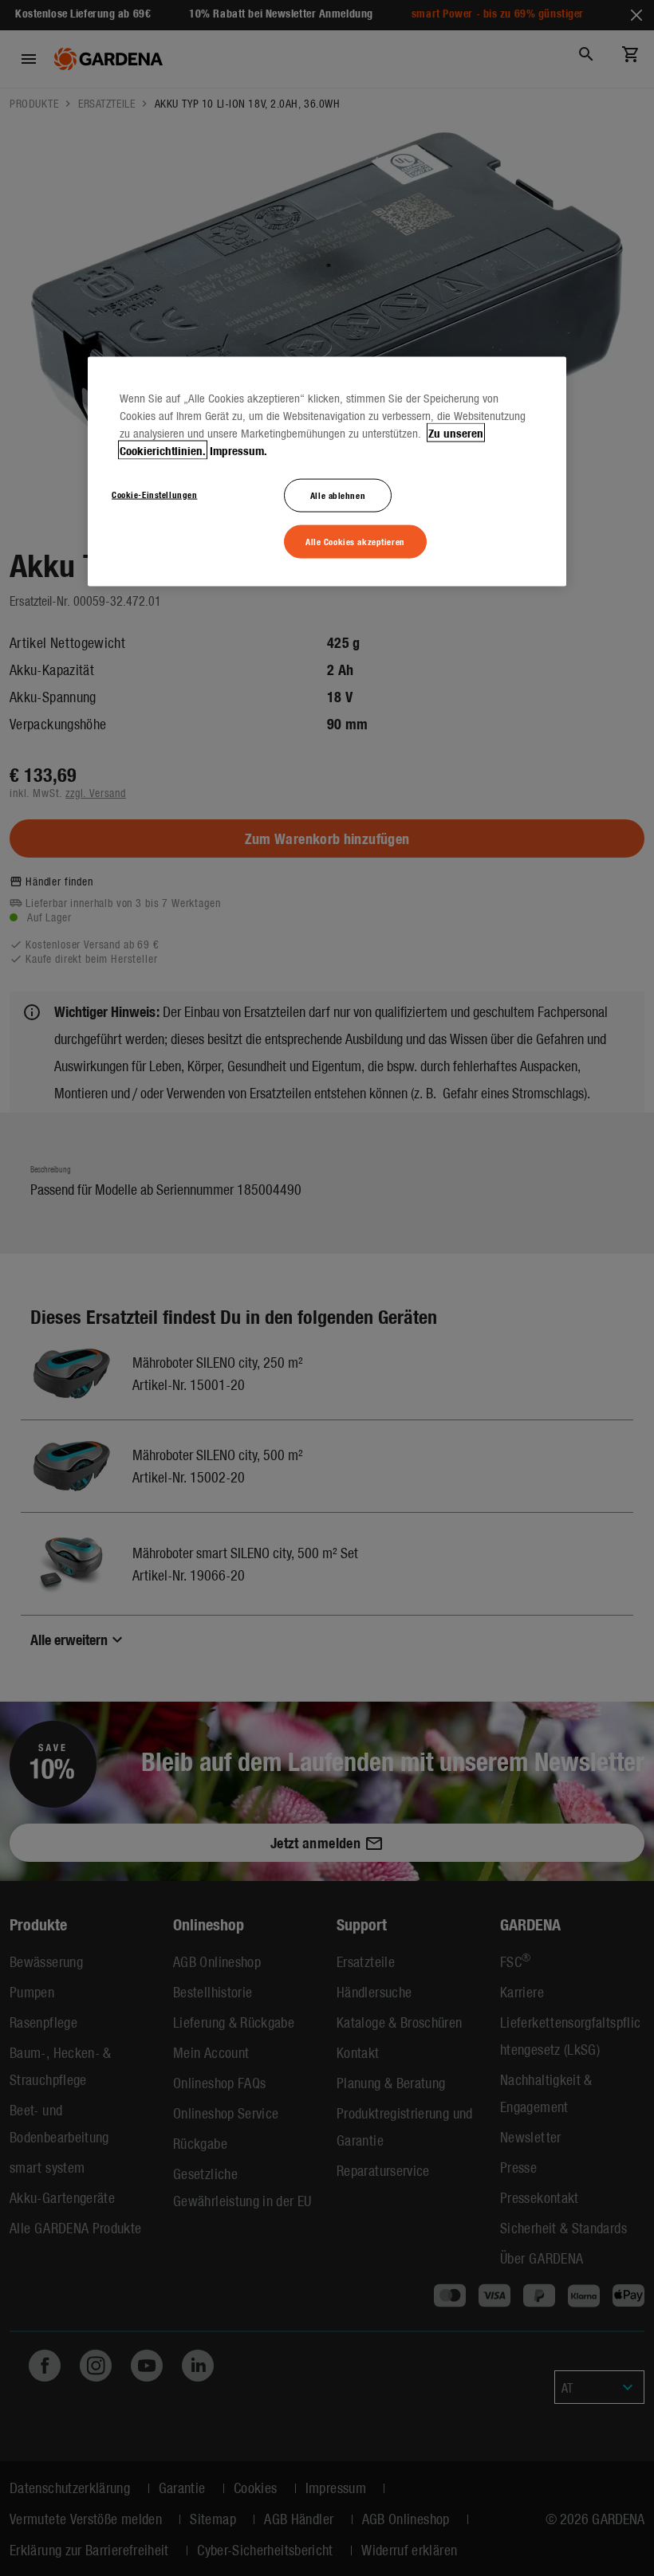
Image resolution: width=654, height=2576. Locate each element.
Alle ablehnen (338, 494)
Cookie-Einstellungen (154, 493)
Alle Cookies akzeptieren (355, 540)
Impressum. (238, 450)
